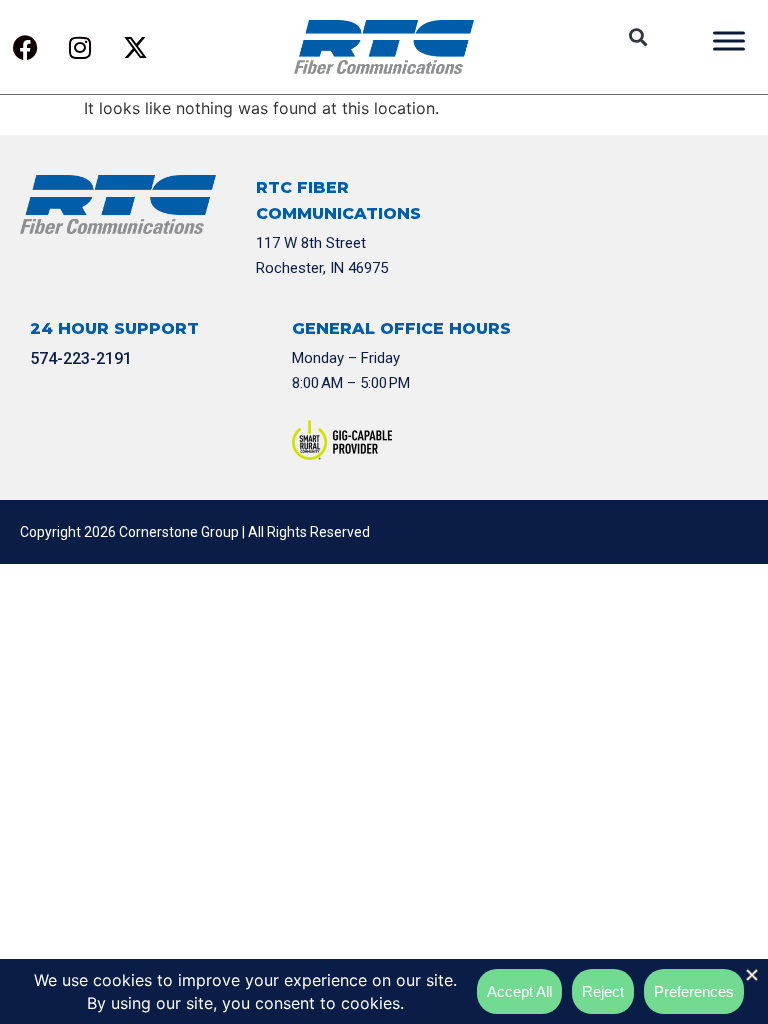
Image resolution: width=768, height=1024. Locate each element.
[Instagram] (80, 47)
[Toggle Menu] (729, 40)
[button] (637, 37)
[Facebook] (25, 47)
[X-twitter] (135, 47)
